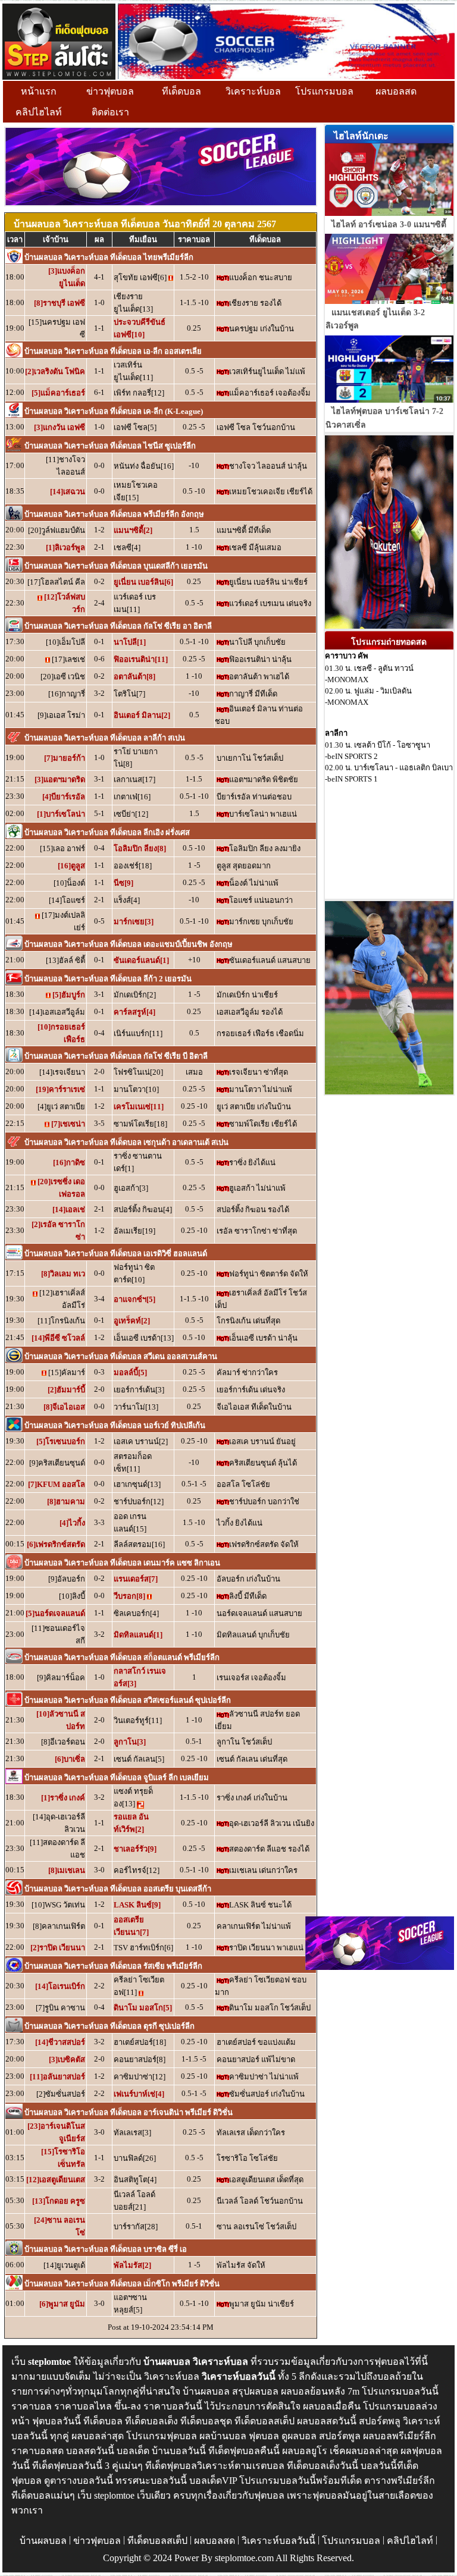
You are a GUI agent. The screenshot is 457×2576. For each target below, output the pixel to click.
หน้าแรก (39, 91)
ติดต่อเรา (110, 112)
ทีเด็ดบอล (181, 91)
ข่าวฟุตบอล (110, 91)
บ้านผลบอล (43, 2541)
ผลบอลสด (396, 91)
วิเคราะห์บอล (253, 91)
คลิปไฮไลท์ (39, 112)
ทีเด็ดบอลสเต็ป (157, 2541)
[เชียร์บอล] (286, 40)
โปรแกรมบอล (324, 91)
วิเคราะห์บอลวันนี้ (278, 2541)
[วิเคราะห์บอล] (59, 40)
